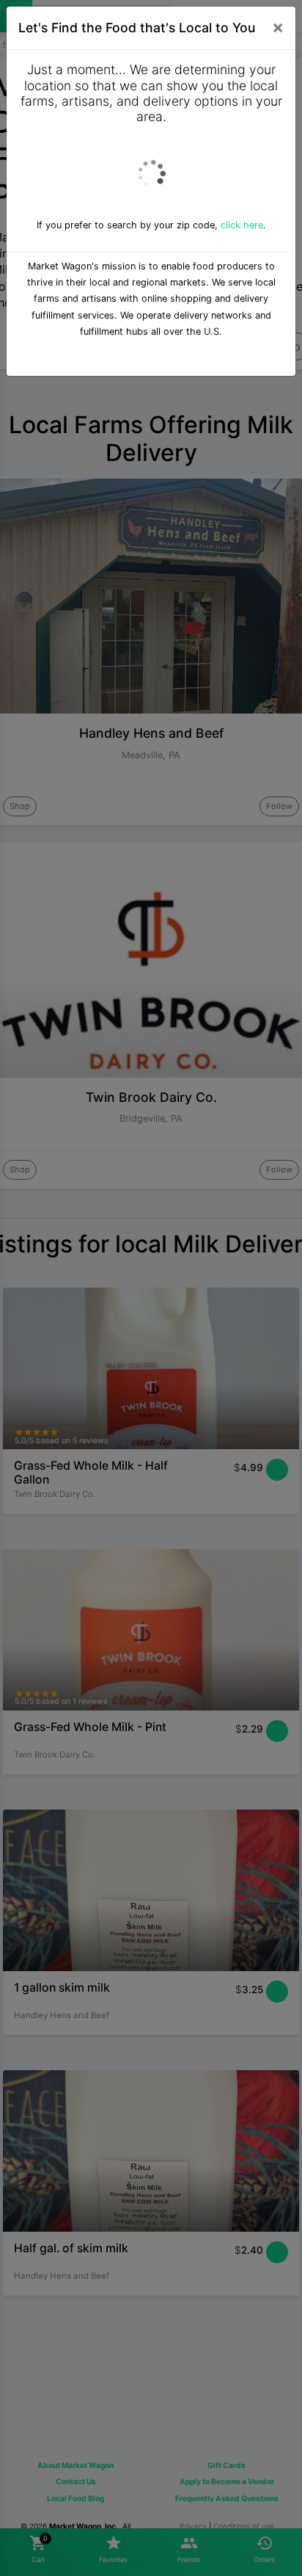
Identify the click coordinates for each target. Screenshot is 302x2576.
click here (242, 225)
